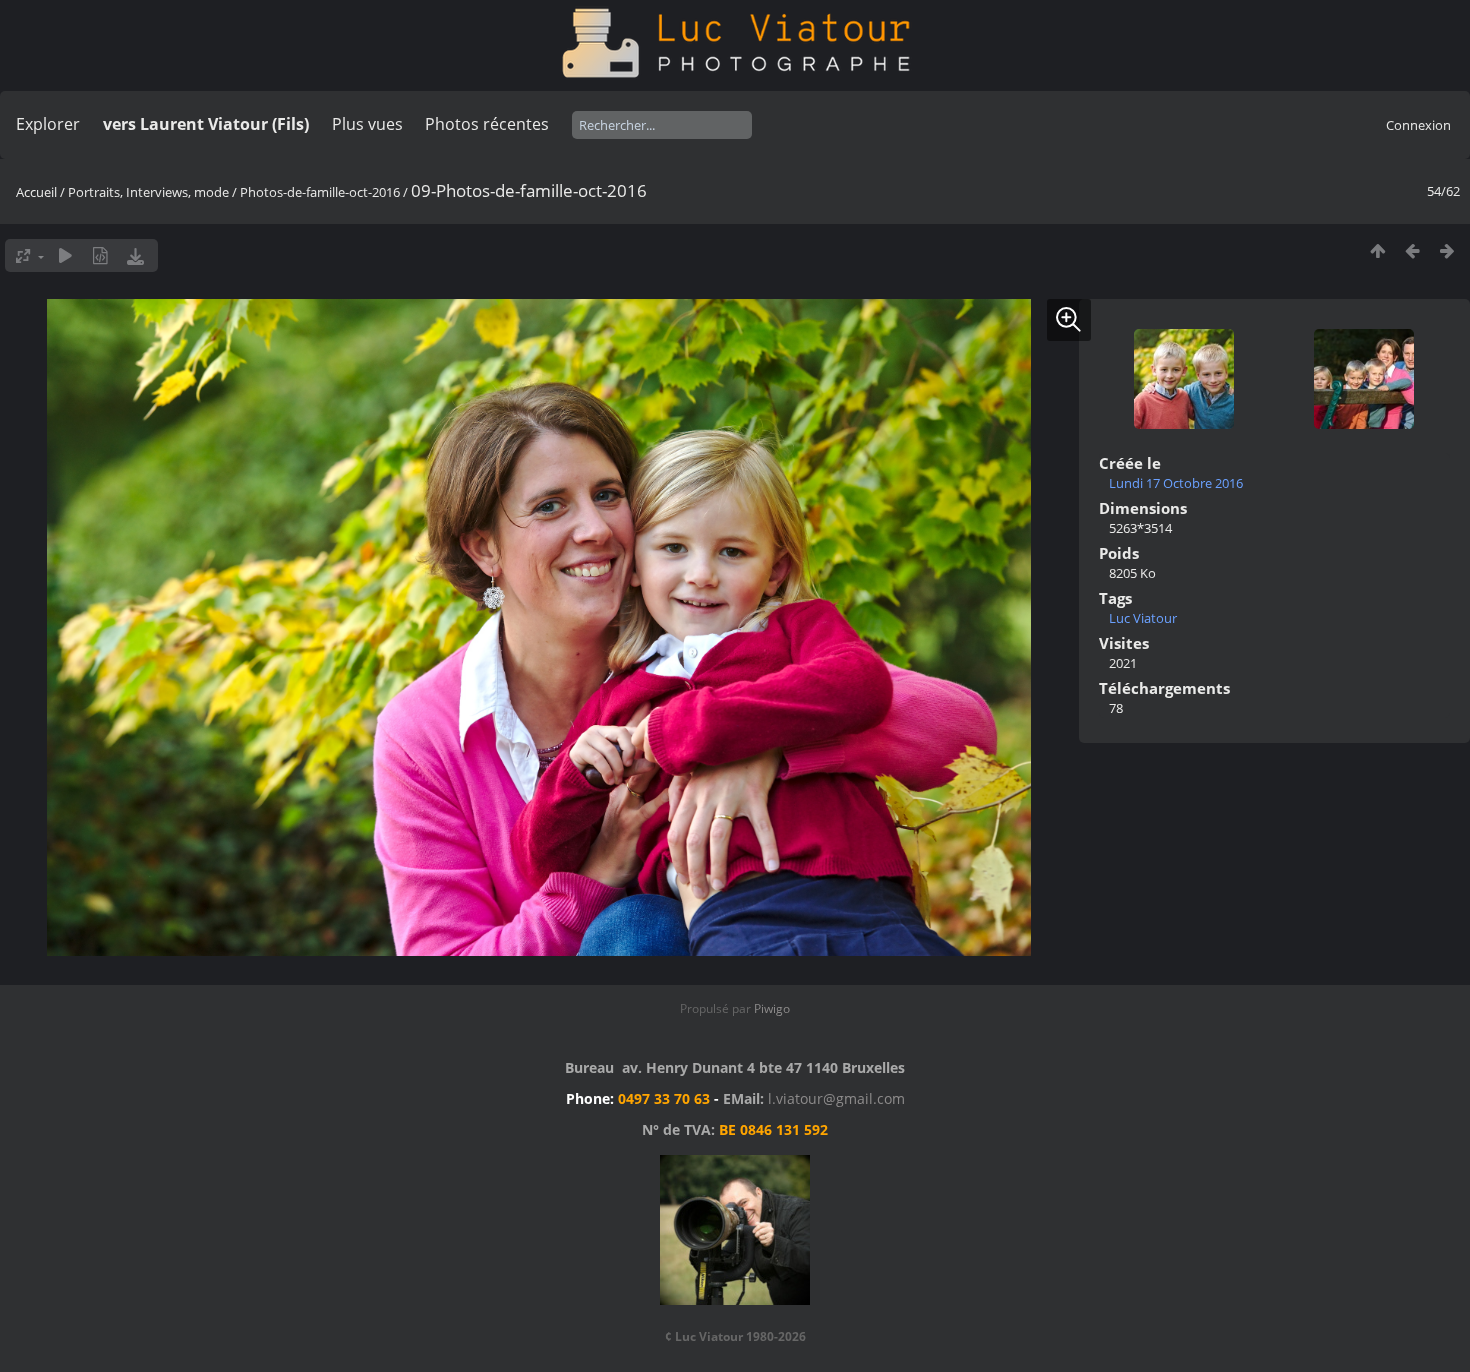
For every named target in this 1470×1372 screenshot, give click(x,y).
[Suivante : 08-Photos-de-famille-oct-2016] (1447, 250)
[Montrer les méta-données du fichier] (100, 255)
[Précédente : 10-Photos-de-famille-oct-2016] (1412, 250)
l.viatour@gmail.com (836, 1098)
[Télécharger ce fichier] (135, 255)
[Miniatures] (1377, 250)
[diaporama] (65, 255)
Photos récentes (487, 124)
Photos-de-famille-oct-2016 (320, 192)
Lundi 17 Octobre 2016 (1176, 483)
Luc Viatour (1143, 618)
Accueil (36, 192)
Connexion (1418, 125)
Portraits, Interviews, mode (148, 192)
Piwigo (772, 1008)
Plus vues (367, 124)
